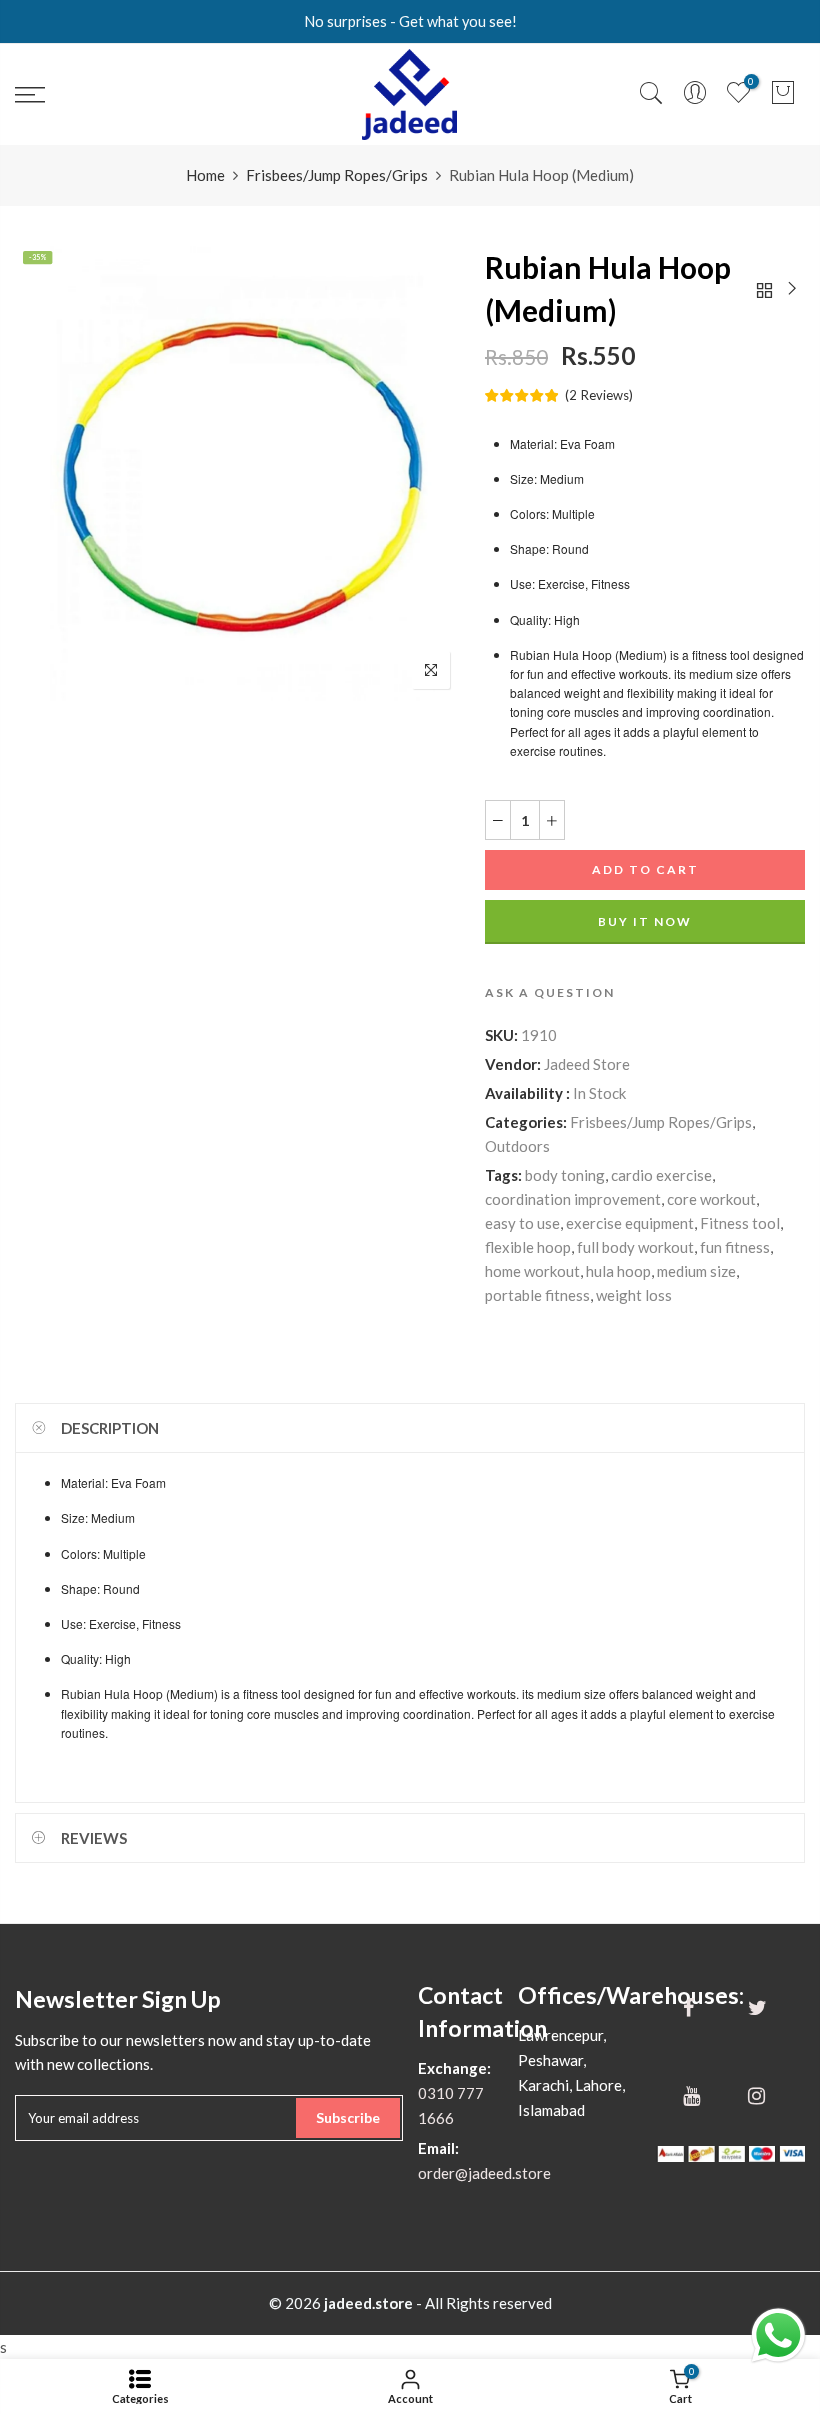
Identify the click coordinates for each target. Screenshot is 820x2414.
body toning (565, 1175)
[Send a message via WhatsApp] (778, 2335)
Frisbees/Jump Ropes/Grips (337, 175)
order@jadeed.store (484, 2173)
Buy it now (645, 921)
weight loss (634, 1295)
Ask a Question (550, 992)
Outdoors (517, 1146)
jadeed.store (368, 2303)
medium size (696, 1271)
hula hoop (618, 1271)
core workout (711, 1199)
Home (205, 175)
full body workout (635, 1247)
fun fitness (735, 1247)
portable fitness (537, 1295)
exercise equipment (630, 1223)
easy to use (522, 1223)
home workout (532, 1271)
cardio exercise (661, 1175)
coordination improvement (573, 1199)
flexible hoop (528, 1247)
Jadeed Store (587, 1064)
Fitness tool (740, 1223)
